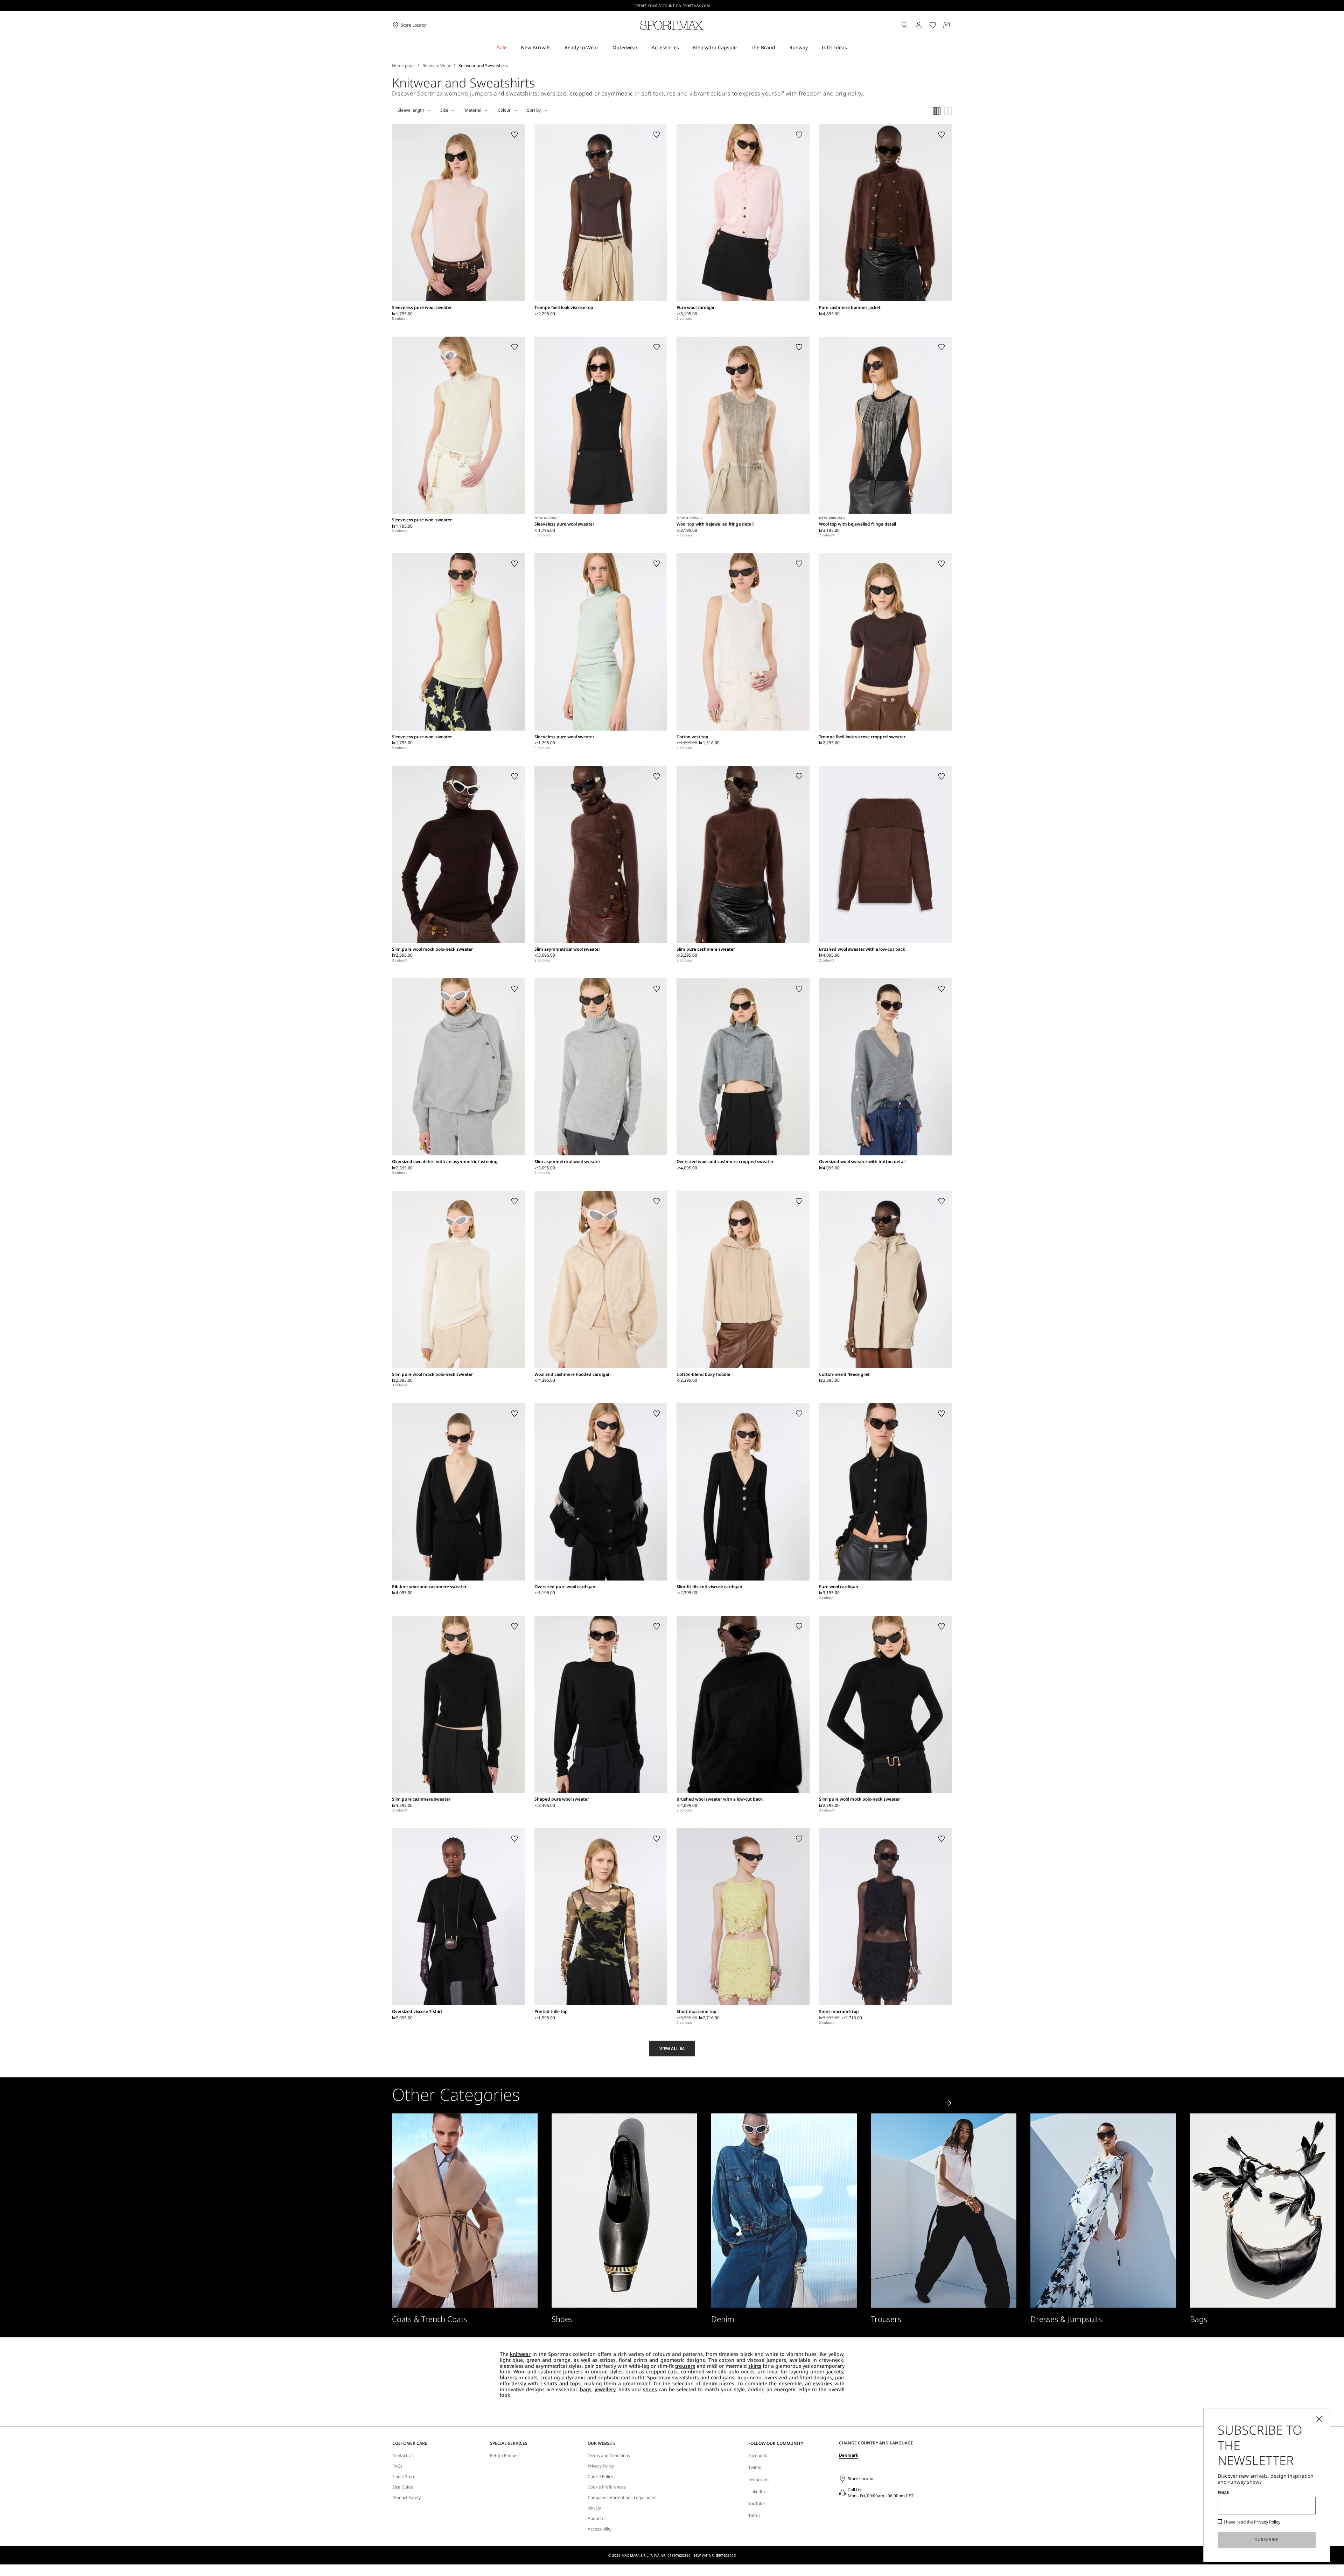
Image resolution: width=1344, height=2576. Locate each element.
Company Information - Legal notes (622, 2498)
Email (1224, 2493)
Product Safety (407, 2498)
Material (473, 110)
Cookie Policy (600, 2477)
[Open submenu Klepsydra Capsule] (741, 48)
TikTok (754, 2516)
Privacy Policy (601, 2466)
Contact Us (403, 2456)
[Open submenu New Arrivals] (555, 48)
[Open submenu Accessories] (684, 48)
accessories (819, 2383)
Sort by (534, 110)
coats (531, 2377)
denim (710, 2383)
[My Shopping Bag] (947, 25)
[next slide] (948, 2103)
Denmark (849, 2455)
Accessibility (600, 2529)
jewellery (605, 2389)
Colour (504, 110)
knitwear (520, 2354)
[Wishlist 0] (933, 25)
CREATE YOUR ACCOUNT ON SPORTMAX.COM (672, 6)
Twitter (755, 2467)
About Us (597, 2519)
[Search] (905, 25)
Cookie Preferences (607, 2487)
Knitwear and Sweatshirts (483, 66)
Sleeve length (411, 110)
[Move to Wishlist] (514, 135)
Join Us (594, 2508)
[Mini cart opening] (955, 25)
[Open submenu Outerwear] (642, 48)
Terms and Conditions (609, 2456)
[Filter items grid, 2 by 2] (948, 111)
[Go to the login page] (919, 25)
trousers (685, 2366)
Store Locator (861, 2479)
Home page (403, 66)
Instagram (758, 2480)
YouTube (757, 2503)
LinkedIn (757, 2491)
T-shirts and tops (560, 2383)
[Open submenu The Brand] (780, 48)
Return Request (505, 2456)
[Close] (1319, 2419)
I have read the (1252, 2522)
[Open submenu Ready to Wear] (603, 48)
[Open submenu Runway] (812, 48)
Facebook (758, 2455)
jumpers (573, 2371)
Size (444, 110)
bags (586, 2389)
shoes (650, 2389)
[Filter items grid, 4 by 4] (937, 111)
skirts (755, 2366)
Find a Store (404, 2477)
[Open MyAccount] (925, 25)
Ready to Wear (437, 66)
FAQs (397, 2466)
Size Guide (403, 2487)
